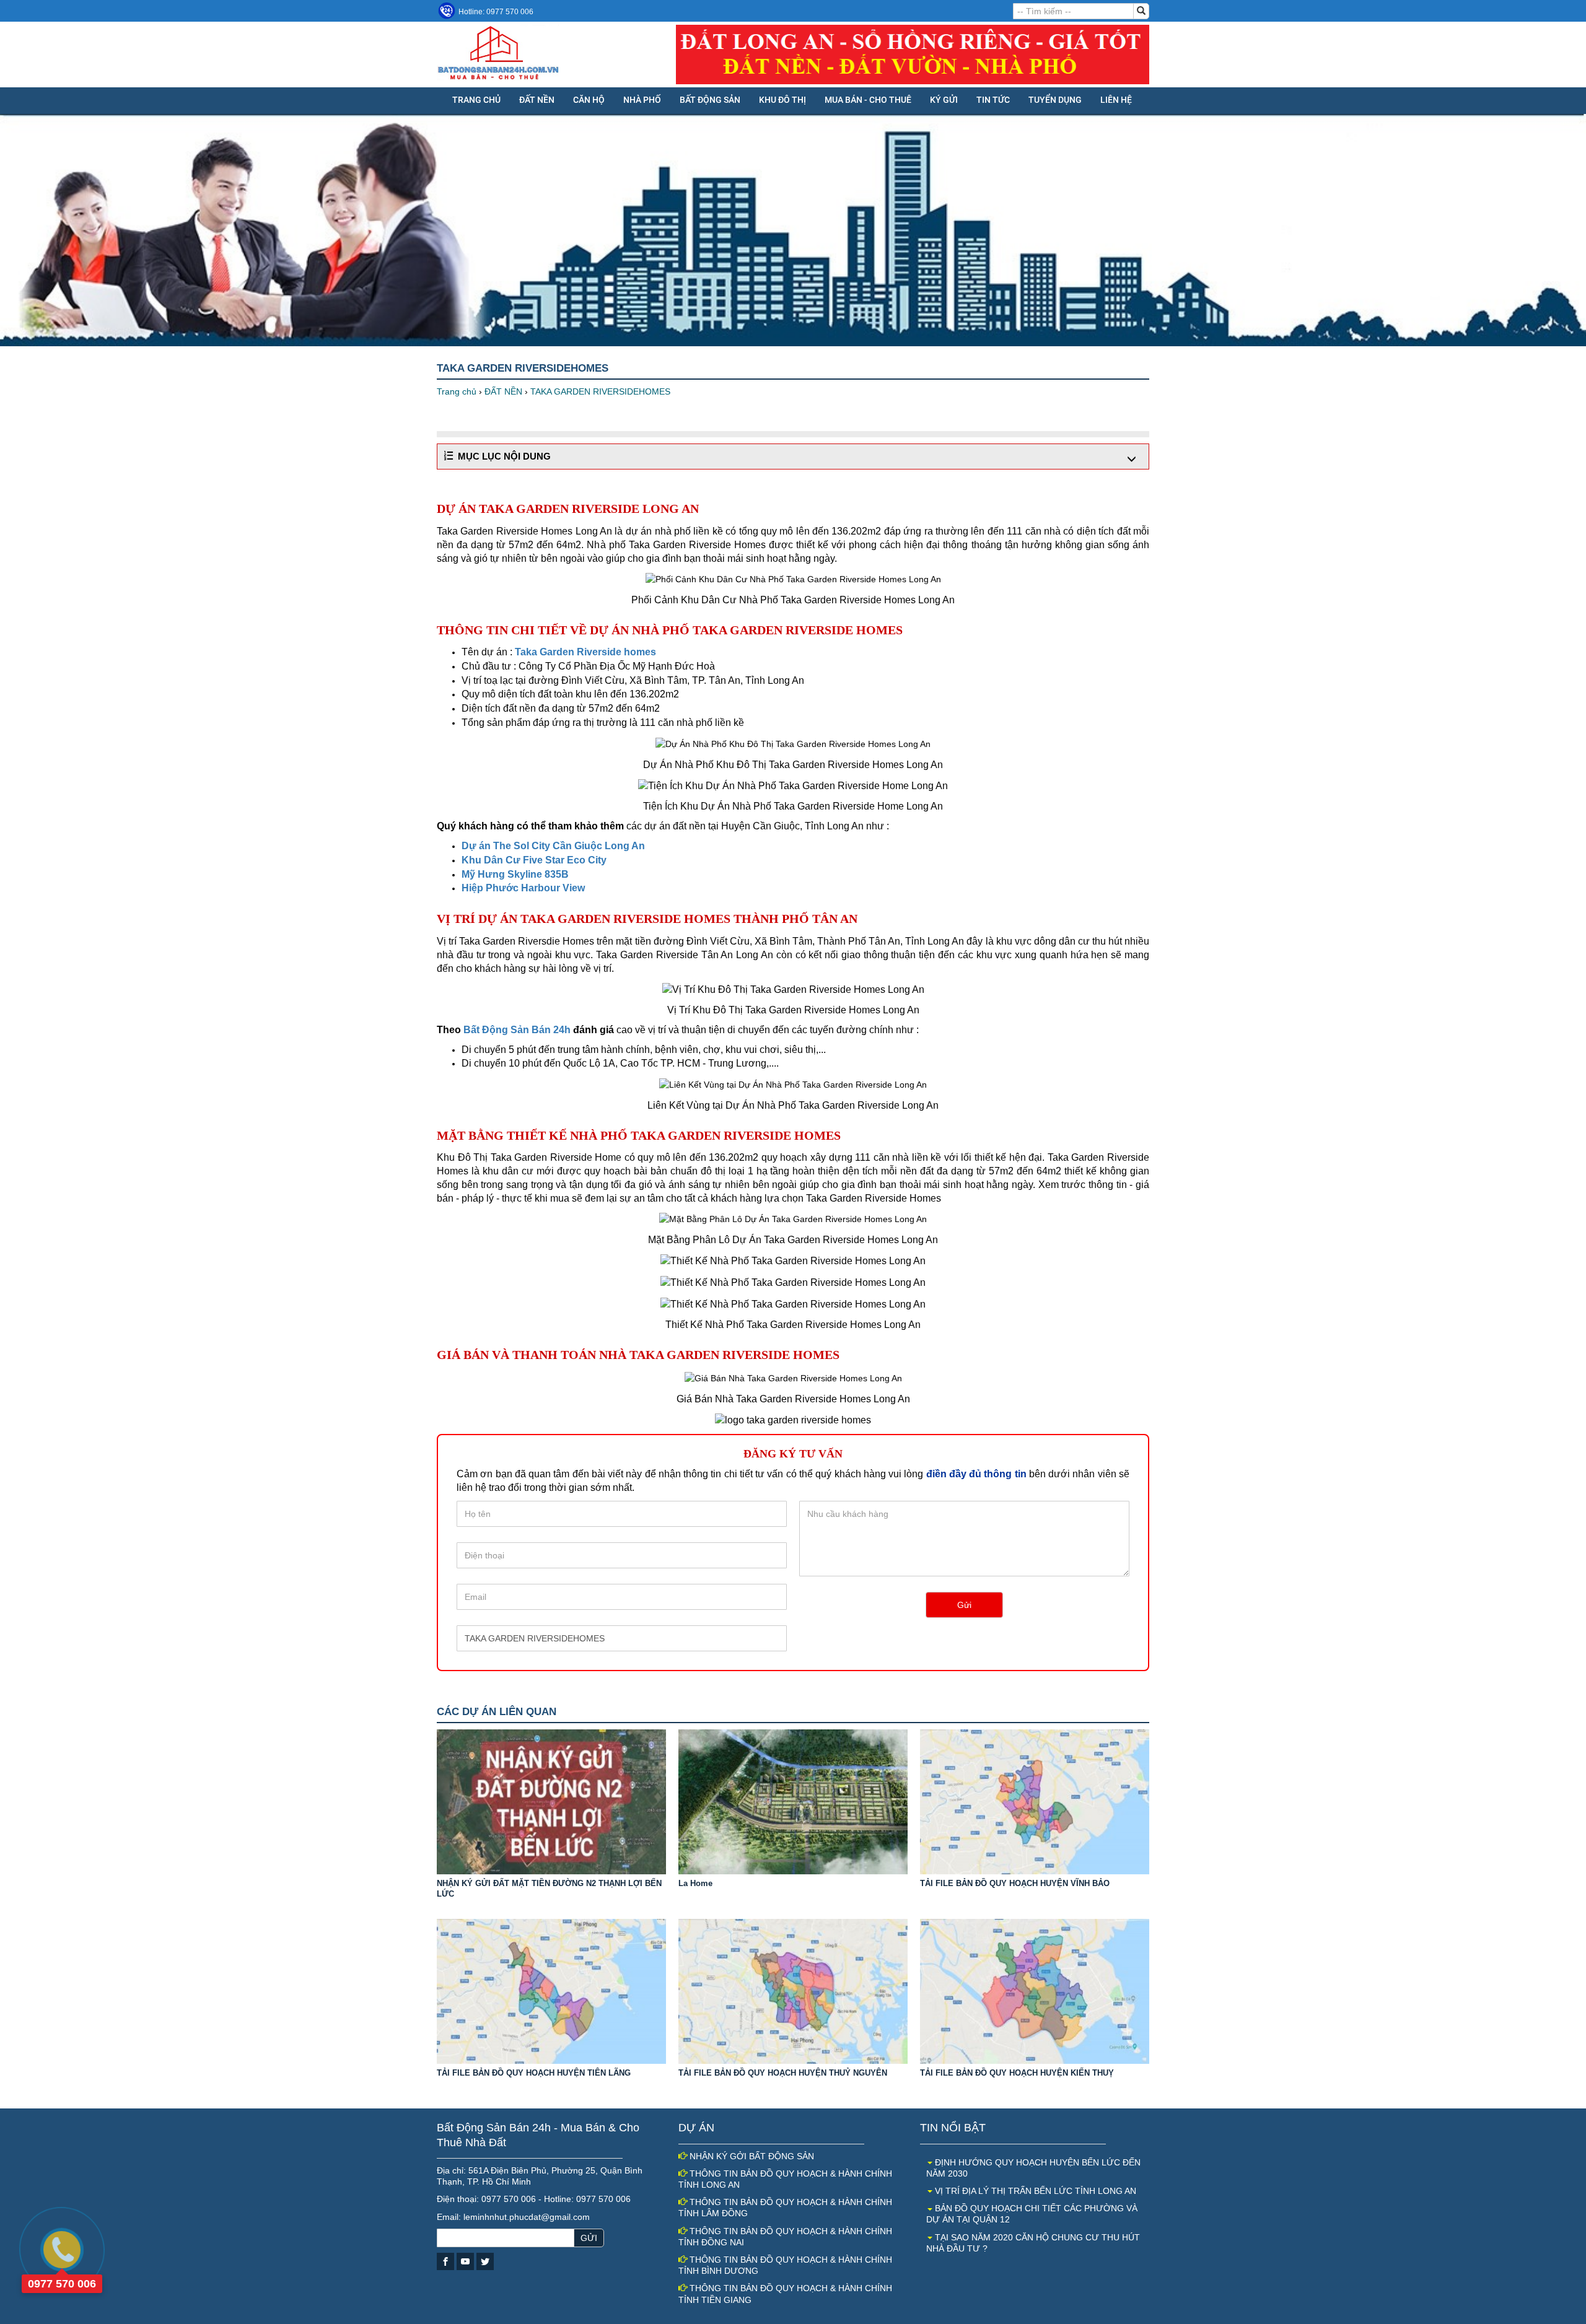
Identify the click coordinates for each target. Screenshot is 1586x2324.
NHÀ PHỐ (642, 100)
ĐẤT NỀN (537, 100)
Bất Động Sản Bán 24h (517, 1030)
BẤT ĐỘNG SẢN (710, 100)
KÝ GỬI (944, 100)
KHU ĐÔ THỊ (782, 100)
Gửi (964, 1605)
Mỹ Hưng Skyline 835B (515, 874)
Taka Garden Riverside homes (585, 652)
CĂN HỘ (589, 100)
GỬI (589, 2238)
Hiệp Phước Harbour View (523, 888)
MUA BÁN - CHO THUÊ (868, 100)
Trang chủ (476, 100)
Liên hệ (1116, 100)
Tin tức (993, 100)
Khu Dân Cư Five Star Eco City (534, 860)
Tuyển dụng (1055, 100)
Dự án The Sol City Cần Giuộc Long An (553, 846)
